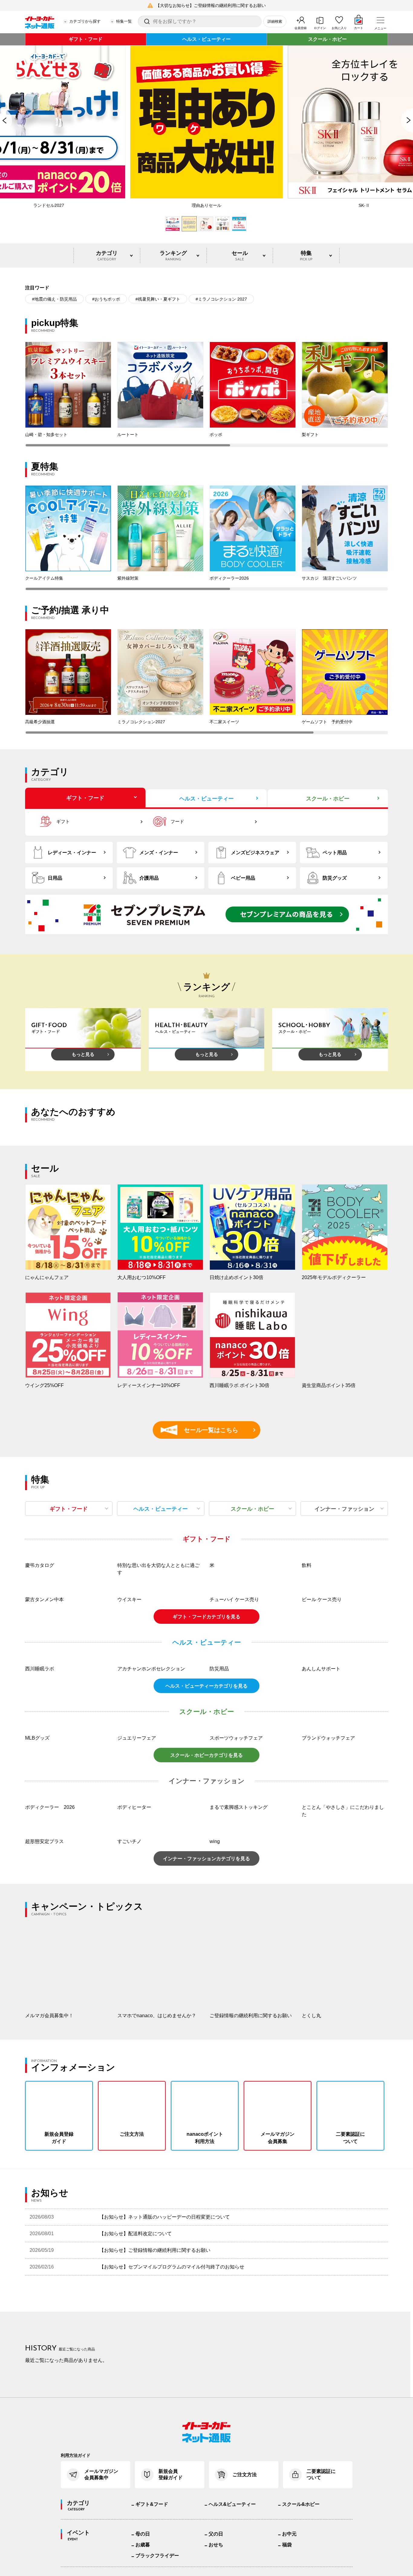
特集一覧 (124, 21)
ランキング (173, 256)
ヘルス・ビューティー (207, 39)
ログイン (320, 28)
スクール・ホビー (327, 39)
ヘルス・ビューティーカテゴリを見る (207, 1847)
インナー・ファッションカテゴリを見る (207, 2020)
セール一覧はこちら (202, 1430)
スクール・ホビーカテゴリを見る (207, 1917)
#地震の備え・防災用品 (54, 299)
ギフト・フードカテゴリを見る (207, 1778)
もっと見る (83, 1054)
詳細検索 (275, 21)
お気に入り (339, 28)
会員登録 (301, 28)
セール (240, 256)
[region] (207, 394)
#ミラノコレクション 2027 (221, 299)
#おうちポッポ (106, 299)
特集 (306, 256)
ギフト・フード (86, 39)
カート (359, 28)
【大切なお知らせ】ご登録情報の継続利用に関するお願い (211, 5)
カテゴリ (107, 256)
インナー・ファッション (344, 1509)
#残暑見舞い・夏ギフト (158, 299)
